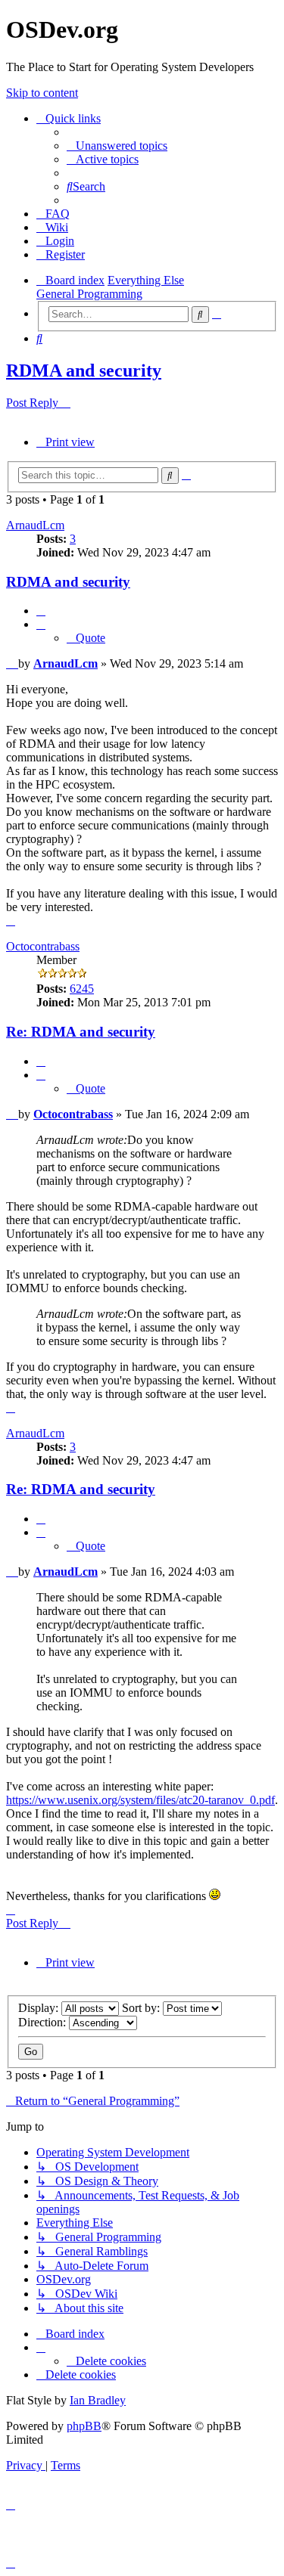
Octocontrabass (43, 946)
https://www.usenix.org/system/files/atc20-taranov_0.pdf (140, 1800)
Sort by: (142, 2008)
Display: (40, 2008)
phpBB (84, 2426)
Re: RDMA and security (81, 1032)
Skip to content (42, 93)
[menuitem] (117, 146)
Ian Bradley (98, 2400)
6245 (82, 989)
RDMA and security (84, 370)
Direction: (44, 2022)
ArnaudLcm (35, 525)
